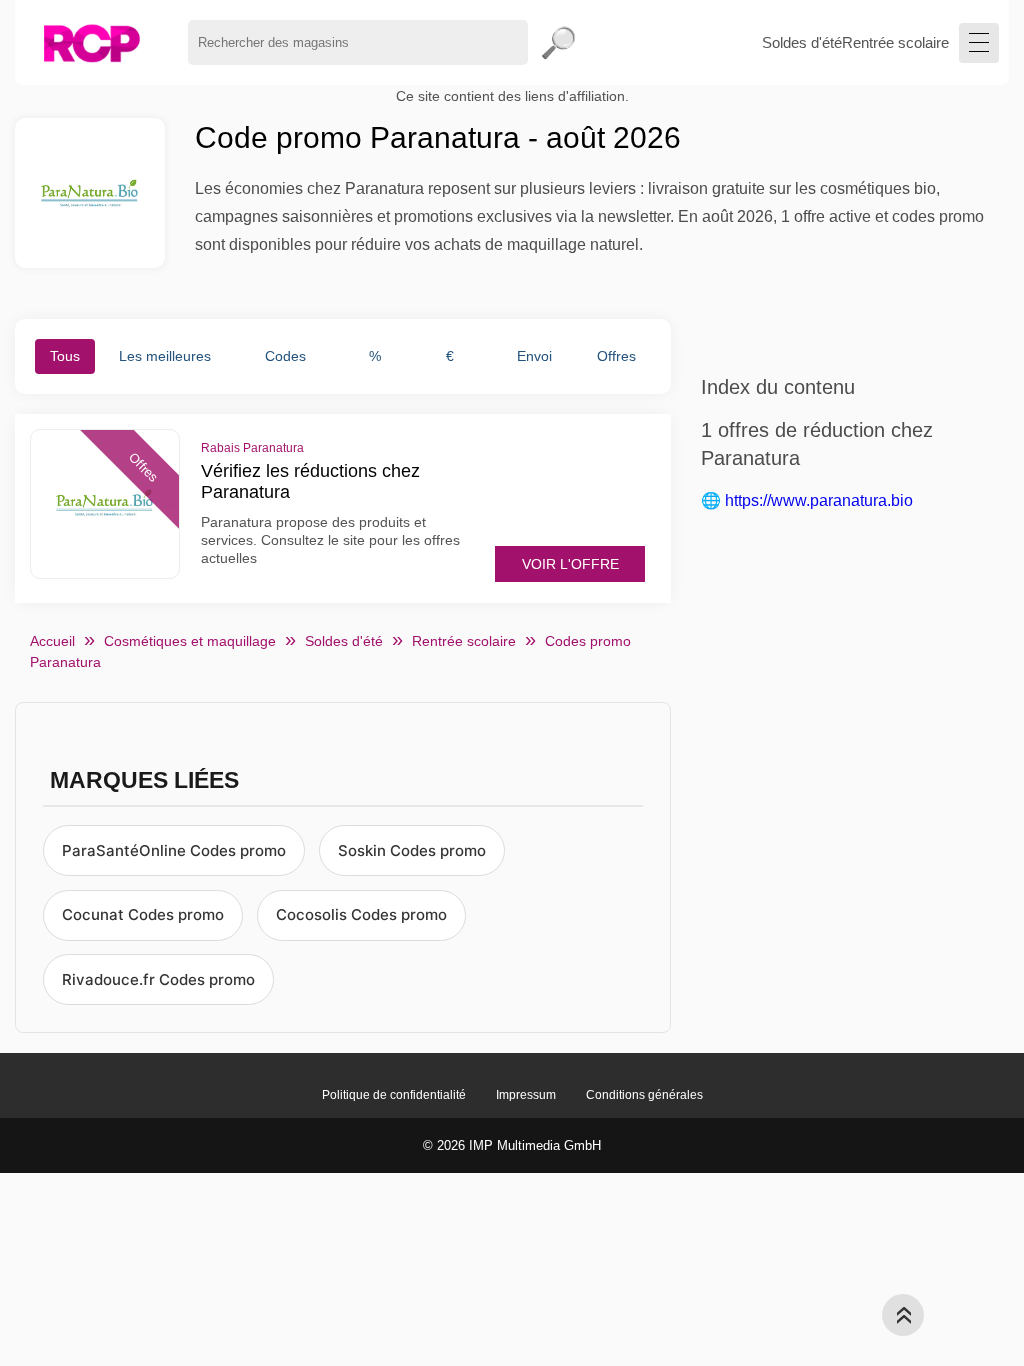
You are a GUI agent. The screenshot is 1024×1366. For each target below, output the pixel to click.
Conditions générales (644, 1095)
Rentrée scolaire (895, 42)
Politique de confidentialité (394, 1095)
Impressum (526, 1095)
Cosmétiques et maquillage (190, 641)
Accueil (52, 641)
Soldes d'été (802, 42)
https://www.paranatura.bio (819, 500)
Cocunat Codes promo (143, 914)
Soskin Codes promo (412, 850)
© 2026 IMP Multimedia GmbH (512, 1145)
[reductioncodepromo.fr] (91, 42)
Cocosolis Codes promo (361, 914)
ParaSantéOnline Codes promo (174, 850)
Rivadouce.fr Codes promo (158, 979)
